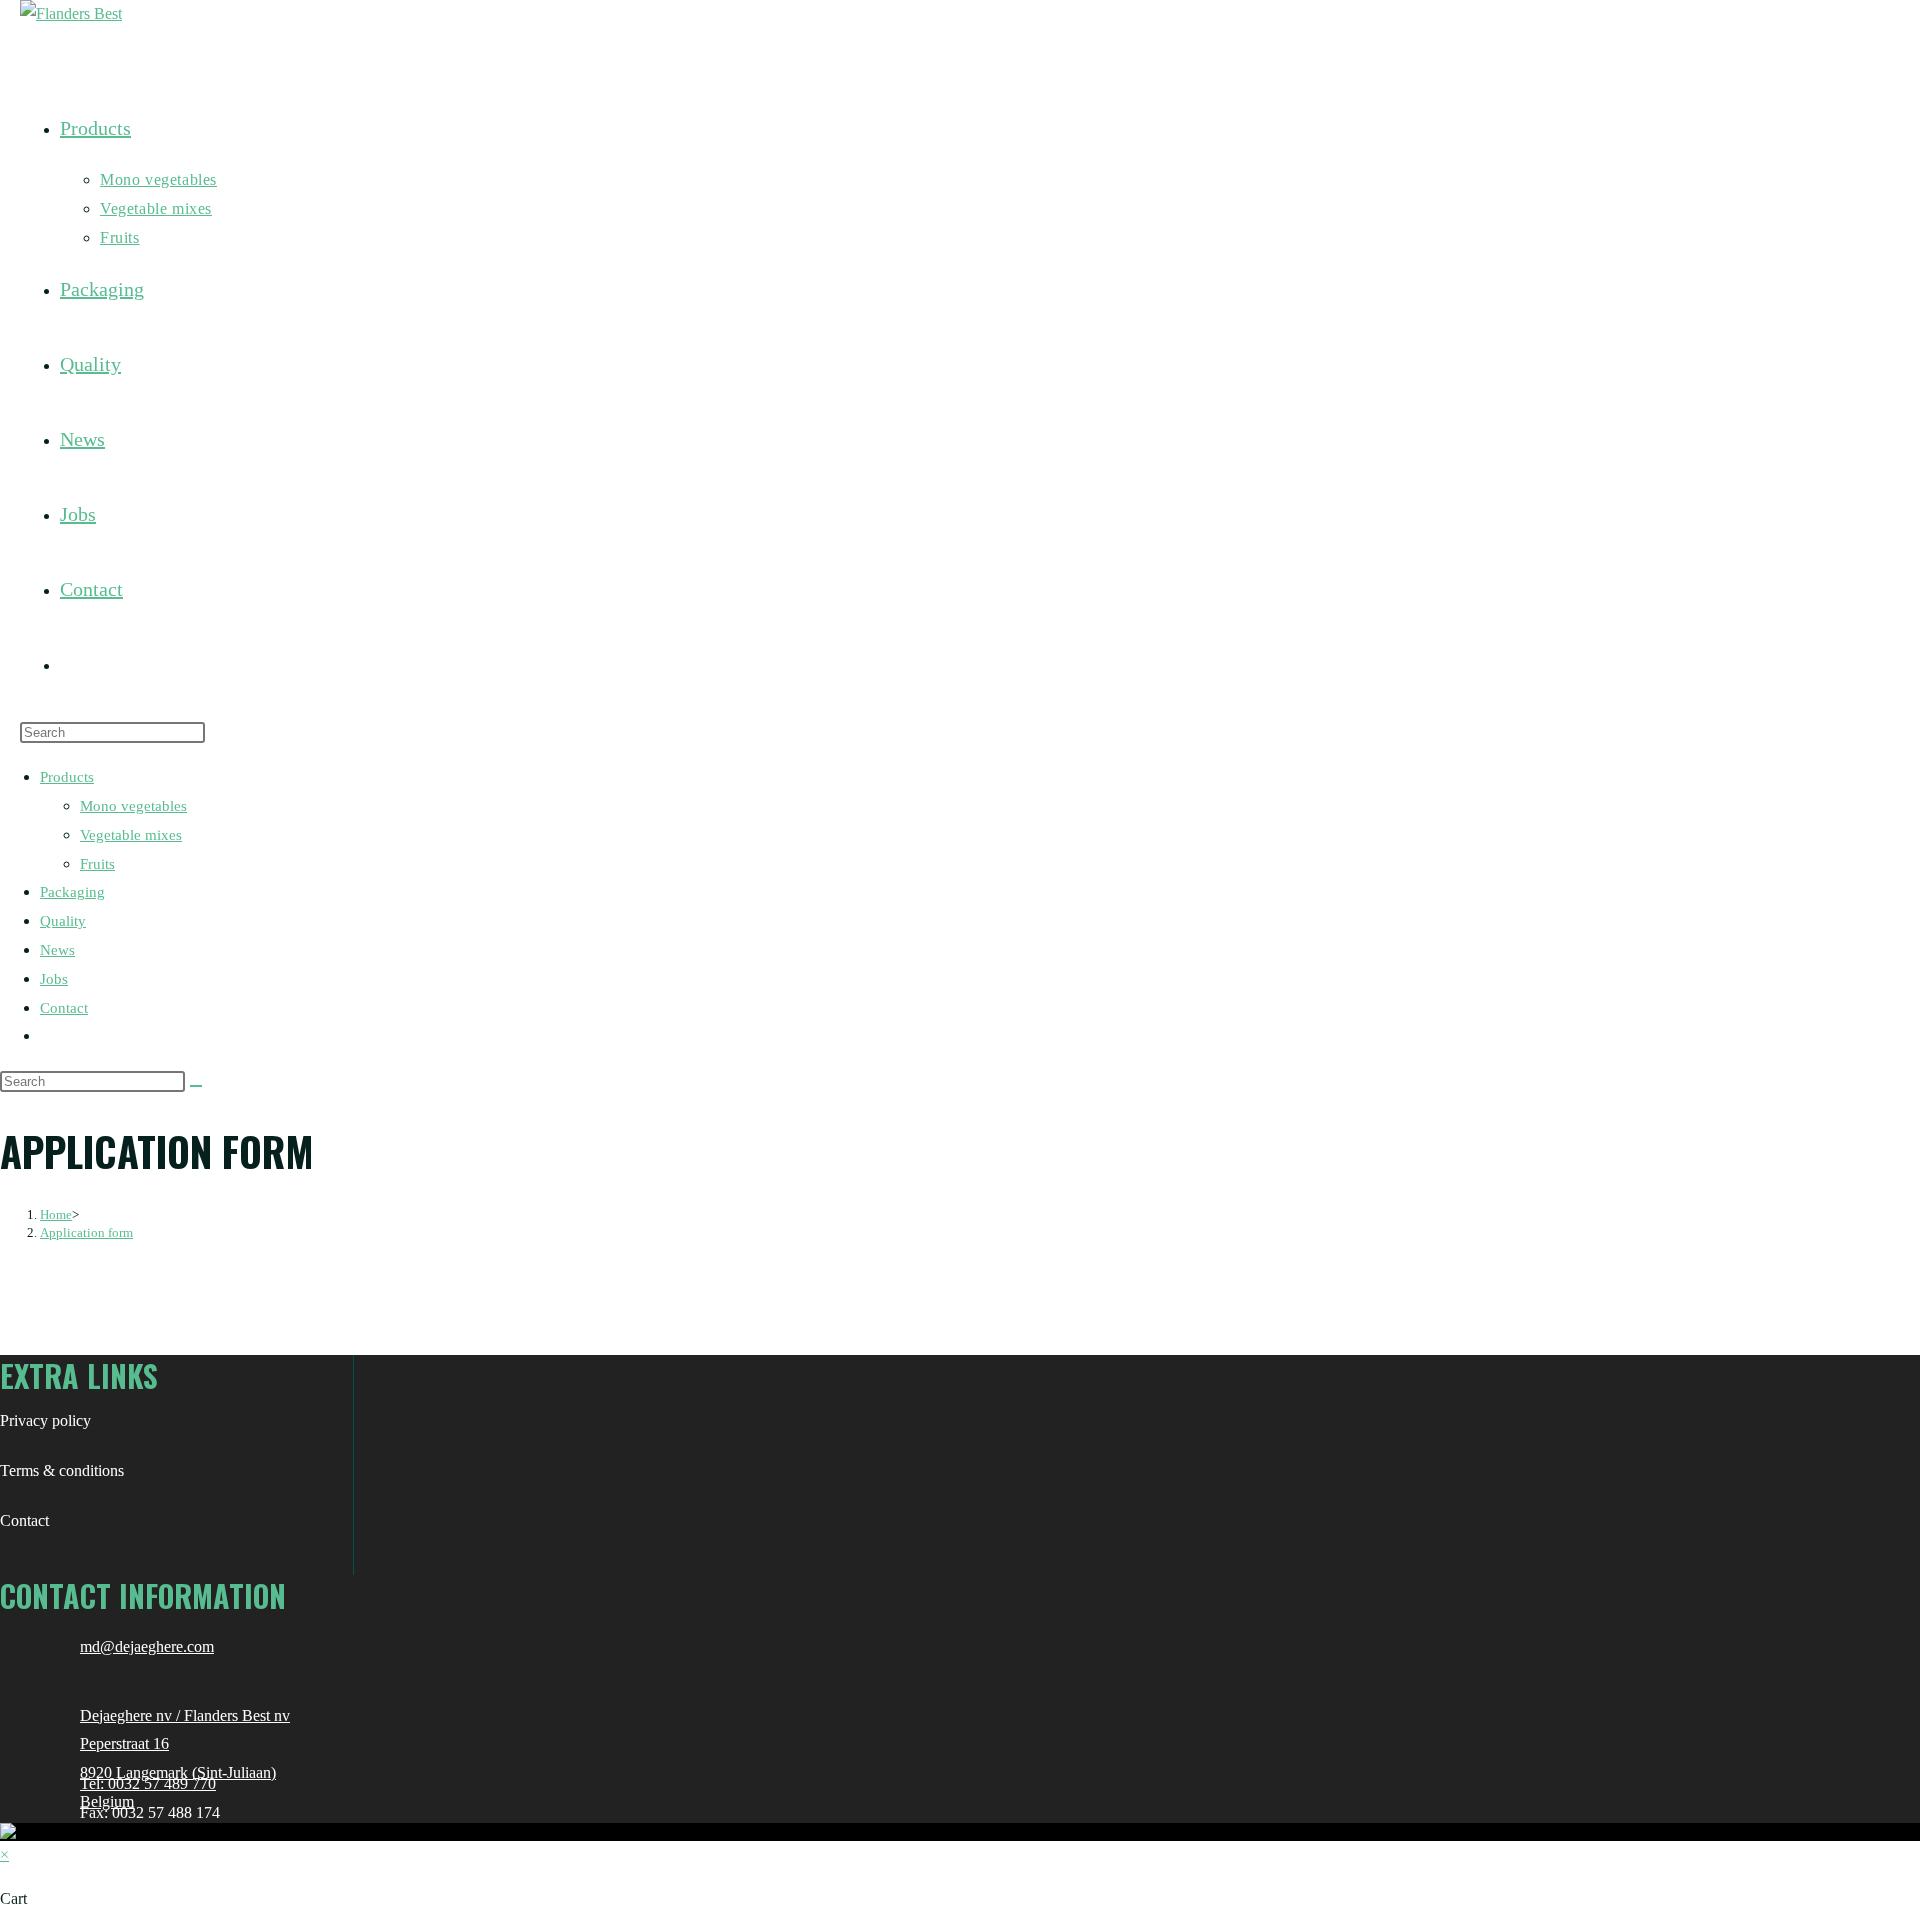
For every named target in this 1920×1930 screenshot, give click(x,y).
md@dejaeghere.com (147, 1646)
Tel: (94, 1783)
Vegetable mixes (131, 835)
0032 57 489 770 (162, 1783)
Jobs (54, 979)
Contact (64, 1008)
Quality (63, 921)
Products (67, 777)
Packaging (72, 892)
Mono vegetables (133, 806)
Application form (86, 1232)
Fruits (97, 864)
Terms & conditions (62, 1470)
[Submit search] (196, 1086)
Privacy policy (45, 1420)
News (57, 950)
